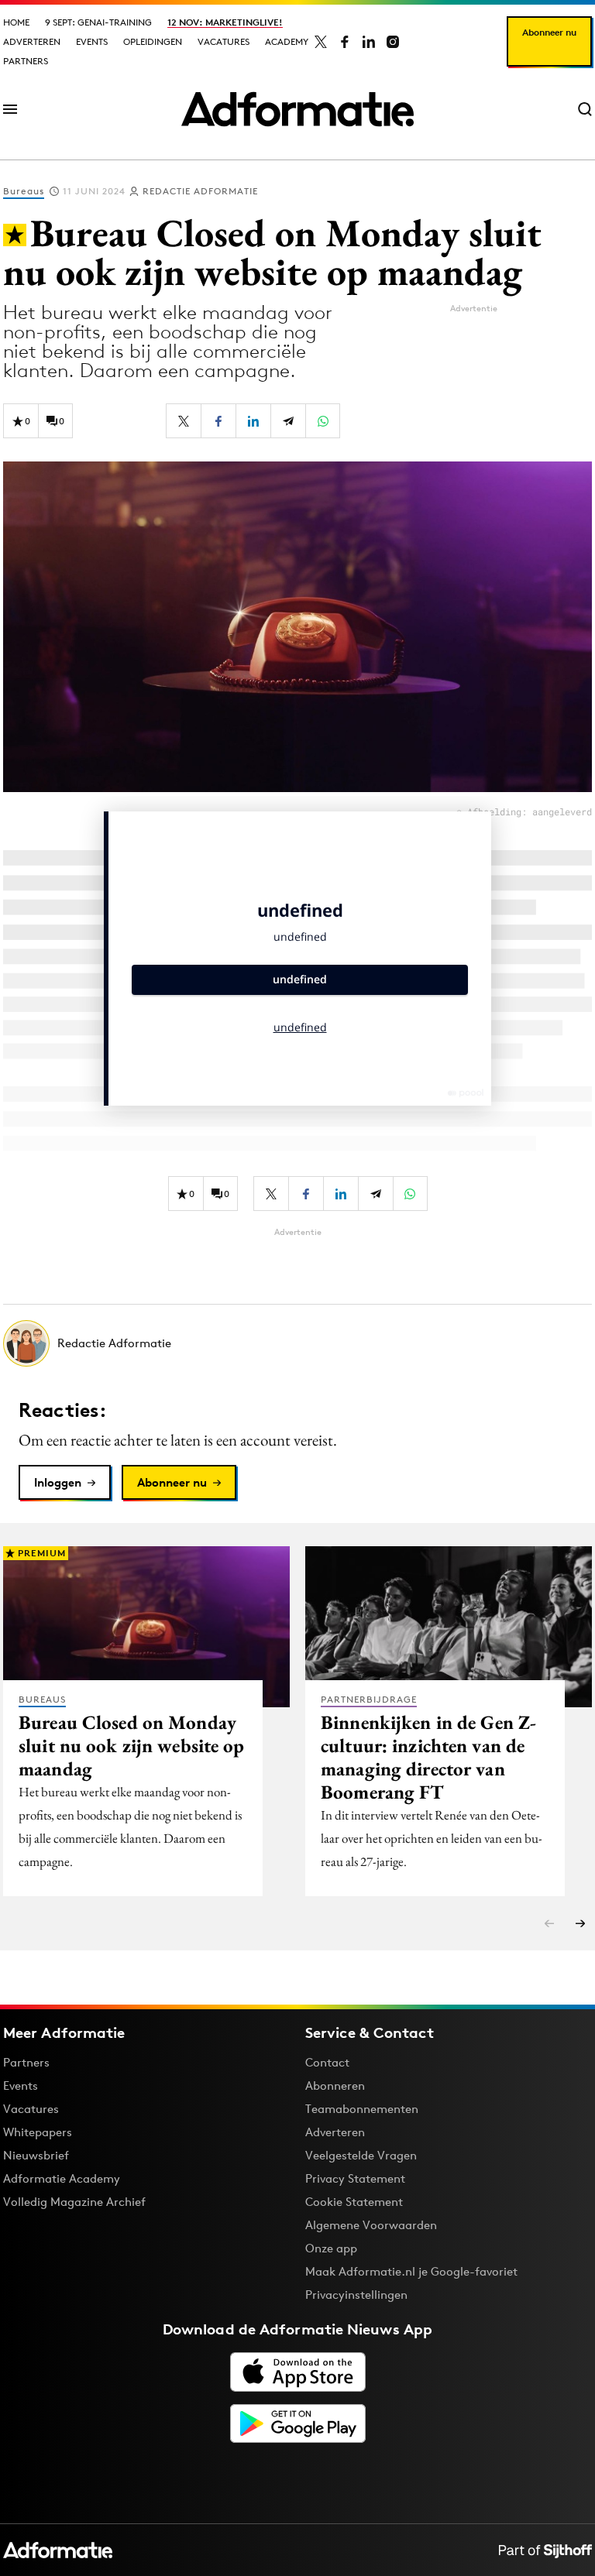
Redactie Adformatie (200, 191)
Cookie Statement (354, 2202)
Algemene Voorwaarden (371, 2225)
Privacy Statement (355, 2178)
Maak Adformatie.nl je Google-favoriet (411, 2271)
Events (92, 41)
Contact (327, 2062)
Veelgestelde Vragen (361, 2155)
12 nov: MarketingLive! (225, 22)
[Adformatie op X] (321, 42)
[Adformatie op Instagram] (393, 42)
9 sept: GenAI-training (98, 22)
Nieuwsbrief (36, 2155)
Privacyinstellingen (356, 2295)
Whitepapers (38, 2132)
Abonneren (335, 2085)
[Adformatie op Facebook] (345, 42)
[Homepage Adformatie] (297, 109)
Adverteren (32, 41)
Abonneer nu (549, 32)
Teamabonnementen (362, 2109)
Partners (26, 61)
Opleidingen (153, 41)
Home (16, 22)
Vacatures (224, 41)
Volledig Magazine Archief (74, 2202)
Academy (287, 41)
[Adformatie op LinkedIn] (369, 42)
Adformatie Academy (62, 2178)
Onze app (331, 2248)
